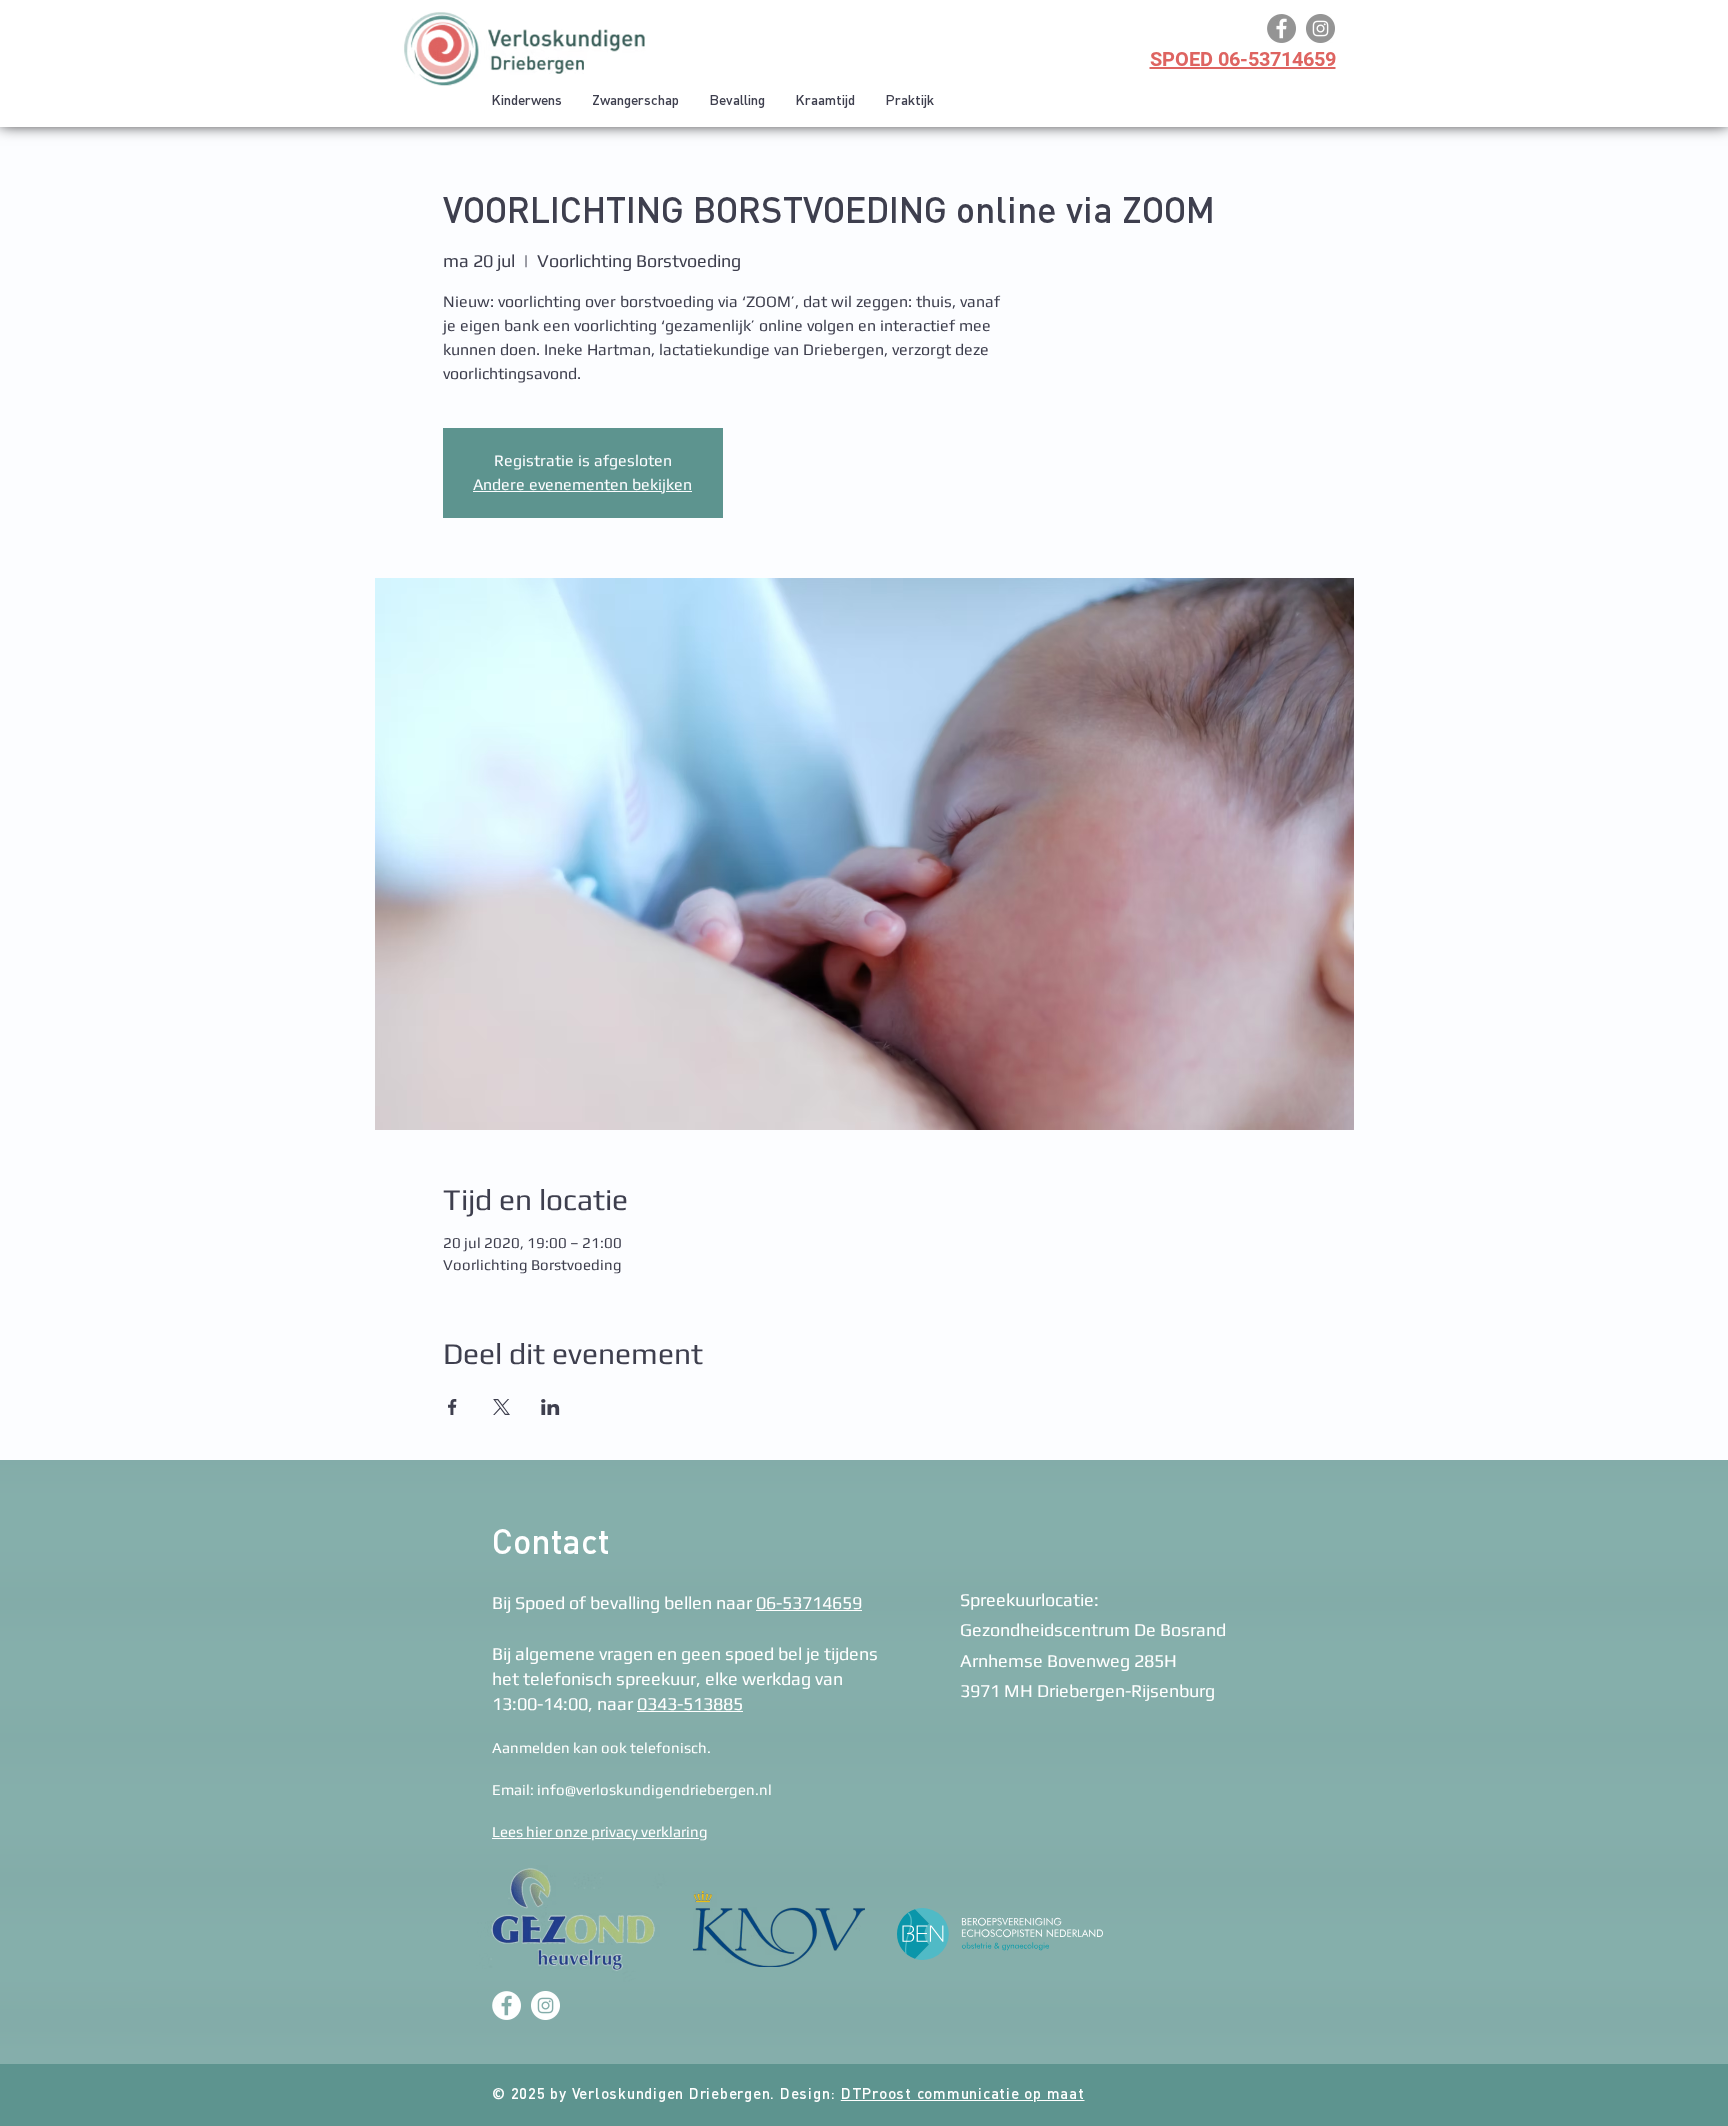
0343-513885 (690, 1703)
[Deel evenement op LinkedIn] (550, 1407)
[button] (635, 101)
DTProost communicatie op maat (963, 2095)
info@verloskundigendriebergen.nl (654, 1789)
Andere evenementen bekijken (582, 484)
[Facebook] (1281, 28)
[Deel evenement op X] (501, 1407)
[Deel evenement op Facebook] (452, 1407)
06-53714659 (809, 1602)
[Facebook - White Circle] (506, 2005)
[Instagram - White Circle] (545, 2005)
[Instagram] (1320, 28)
